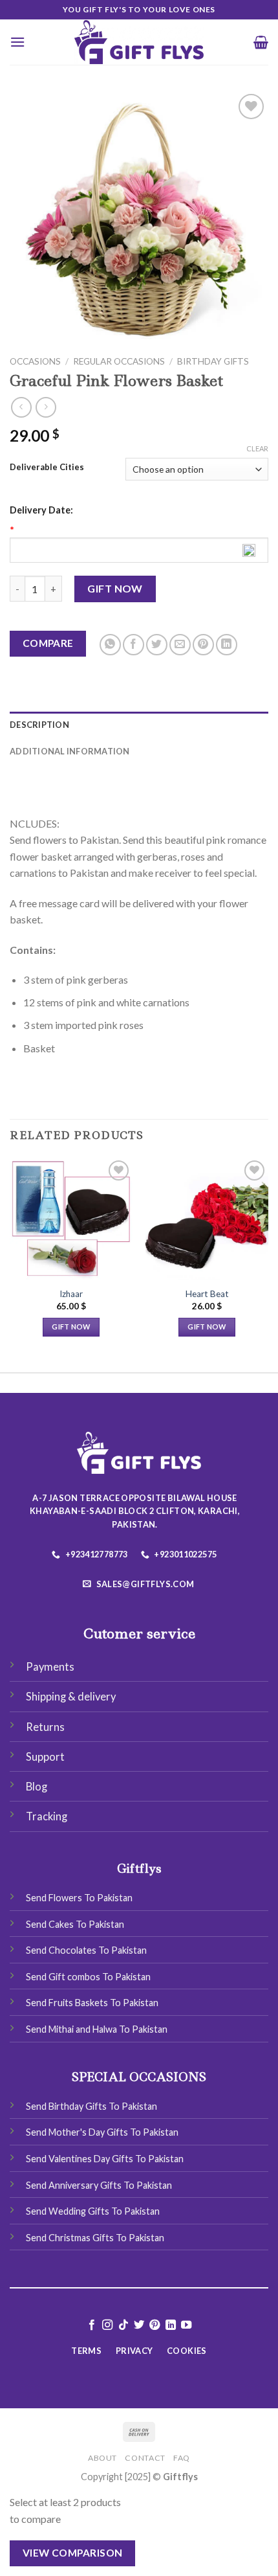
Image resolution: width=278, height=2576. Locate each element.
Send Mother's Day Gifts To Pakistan (102, 2132)
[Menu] (17, 42)
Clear (257, 448)
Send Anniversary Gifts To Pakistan (99, 2185)
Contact (145, 2458)
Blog (37, 1787)
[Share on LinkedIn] (227, 645)
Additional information (70, 751)
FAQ (182, 2458)
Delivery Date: (41, 510)
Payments (50, 1667)
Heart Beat (207, 1294)
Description (39, 725)
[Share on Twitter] (157, 645)
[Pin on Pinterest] (203, 645)
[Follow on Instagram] (107, 2325)
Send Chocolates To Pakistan (86, 1950)
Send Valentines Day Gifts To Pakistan (105, 2159)
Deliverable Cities (47, 468)
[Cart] (261, 42)
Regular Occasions (119, 361)
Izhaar (71, 1294)
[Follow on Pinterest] (155, 2325)
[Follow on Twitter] (139, 2325)
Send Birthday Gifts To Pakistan (91, 2106)
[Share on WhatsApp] (110, 645)
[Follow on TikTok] (123, 2325)
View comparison (73, 2553)
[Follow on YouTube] (186, 2325)
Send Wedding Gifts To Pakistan (93, 2211)
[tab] (139, 725)
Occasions (35, 361)
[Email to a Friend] (180, 645)
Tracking (47, 1816)
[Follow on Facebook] (91, 2325)
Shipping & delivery (71, 1697)
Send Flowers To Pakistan (79, 1898)
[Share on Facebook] (134, 645)
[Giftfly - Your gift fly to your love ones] (139, 42)
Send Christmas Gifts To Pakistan (95, 2238)
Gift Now (115, 588)
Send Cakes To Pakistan (75, 1924)
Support (45, 1757)
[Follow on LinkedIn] (171, 2325)
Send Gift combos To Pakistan (88, 1977)
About (102, 2458)
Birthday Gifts (213, 361)
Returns (45, 1727)
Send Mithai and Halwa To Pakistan (97, 2029)
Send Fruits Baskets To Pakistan (92, 2003)
